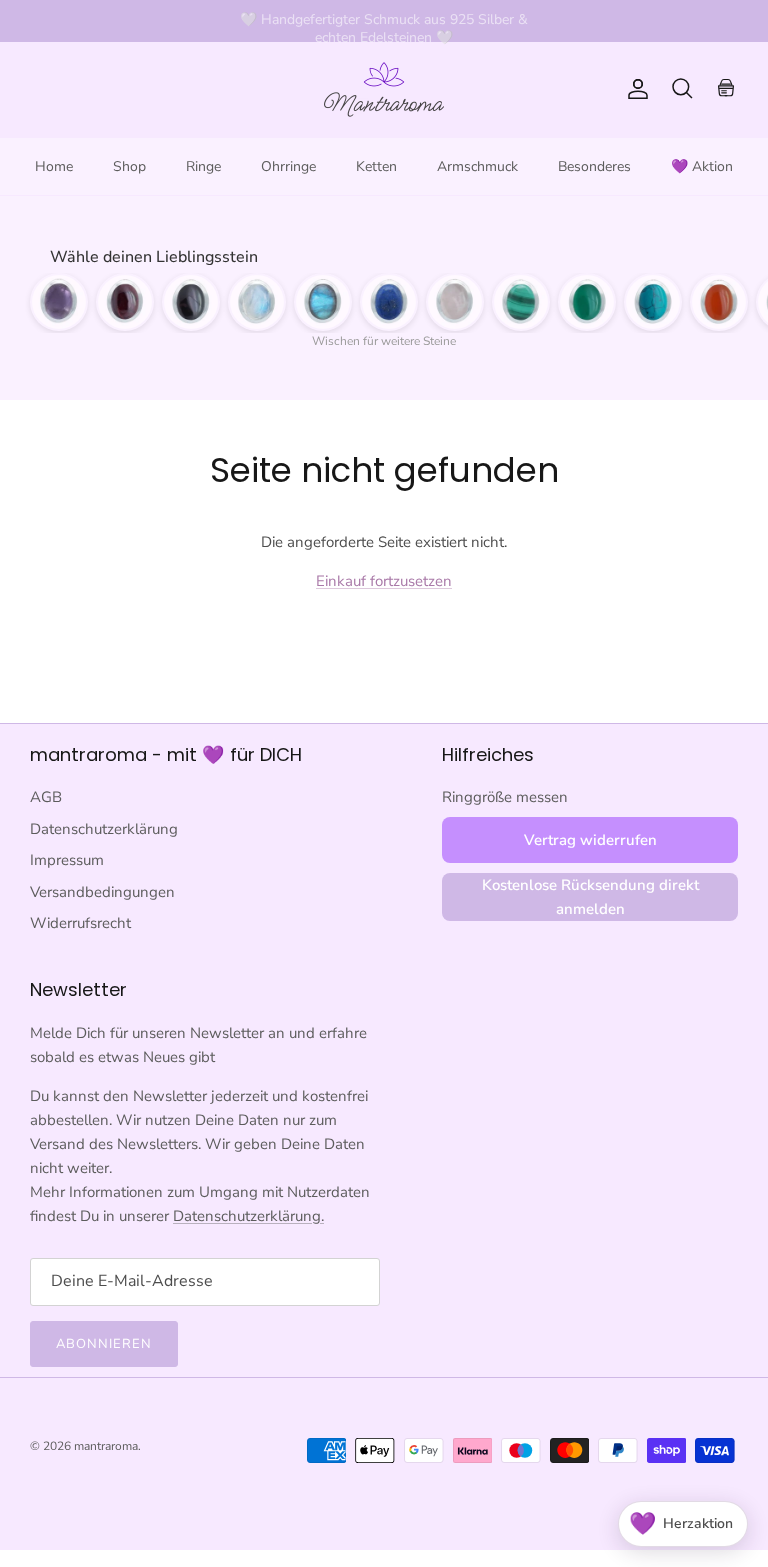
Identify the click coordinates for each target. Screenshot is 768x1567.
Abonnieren (104, 1344)
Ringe (203, 166)
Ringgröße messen (505, 797)
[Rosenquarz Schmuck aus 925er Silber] (455, 302)
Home (54, 166)
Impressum (67, 860)
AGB (46, 797)
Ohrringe (288, 166)
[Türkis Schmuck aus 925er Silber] (653, 302)
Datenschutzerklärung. (248, 1216)
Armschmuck (477, 166)
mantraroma (106, 1446)
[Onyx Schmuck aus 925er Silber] (191, 302)
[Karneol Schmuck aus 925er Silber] (719, 302)
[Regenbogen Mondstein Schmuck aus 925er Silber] (257, 302)
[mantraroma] (384, 89)
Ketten (376, 166)
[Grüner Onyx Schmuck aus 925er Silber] (587, 302)
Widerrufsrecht (80, 923)
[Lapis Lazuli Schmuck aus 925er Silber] (389, 302)
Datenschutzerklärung (104, 829)
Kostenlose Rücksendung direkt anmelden (590, 897)
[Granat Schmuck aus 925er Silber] (125, 302)
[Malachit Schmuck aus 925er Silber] (521, 302)
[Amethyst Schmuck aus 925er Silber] (59, 302)
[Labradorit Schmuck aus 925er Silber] (323, 302)
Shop (129, 166)
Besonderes (594, 166)
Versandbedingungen (102, 892)
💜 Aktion (702, 166)
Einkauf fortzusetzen (384, 581)
